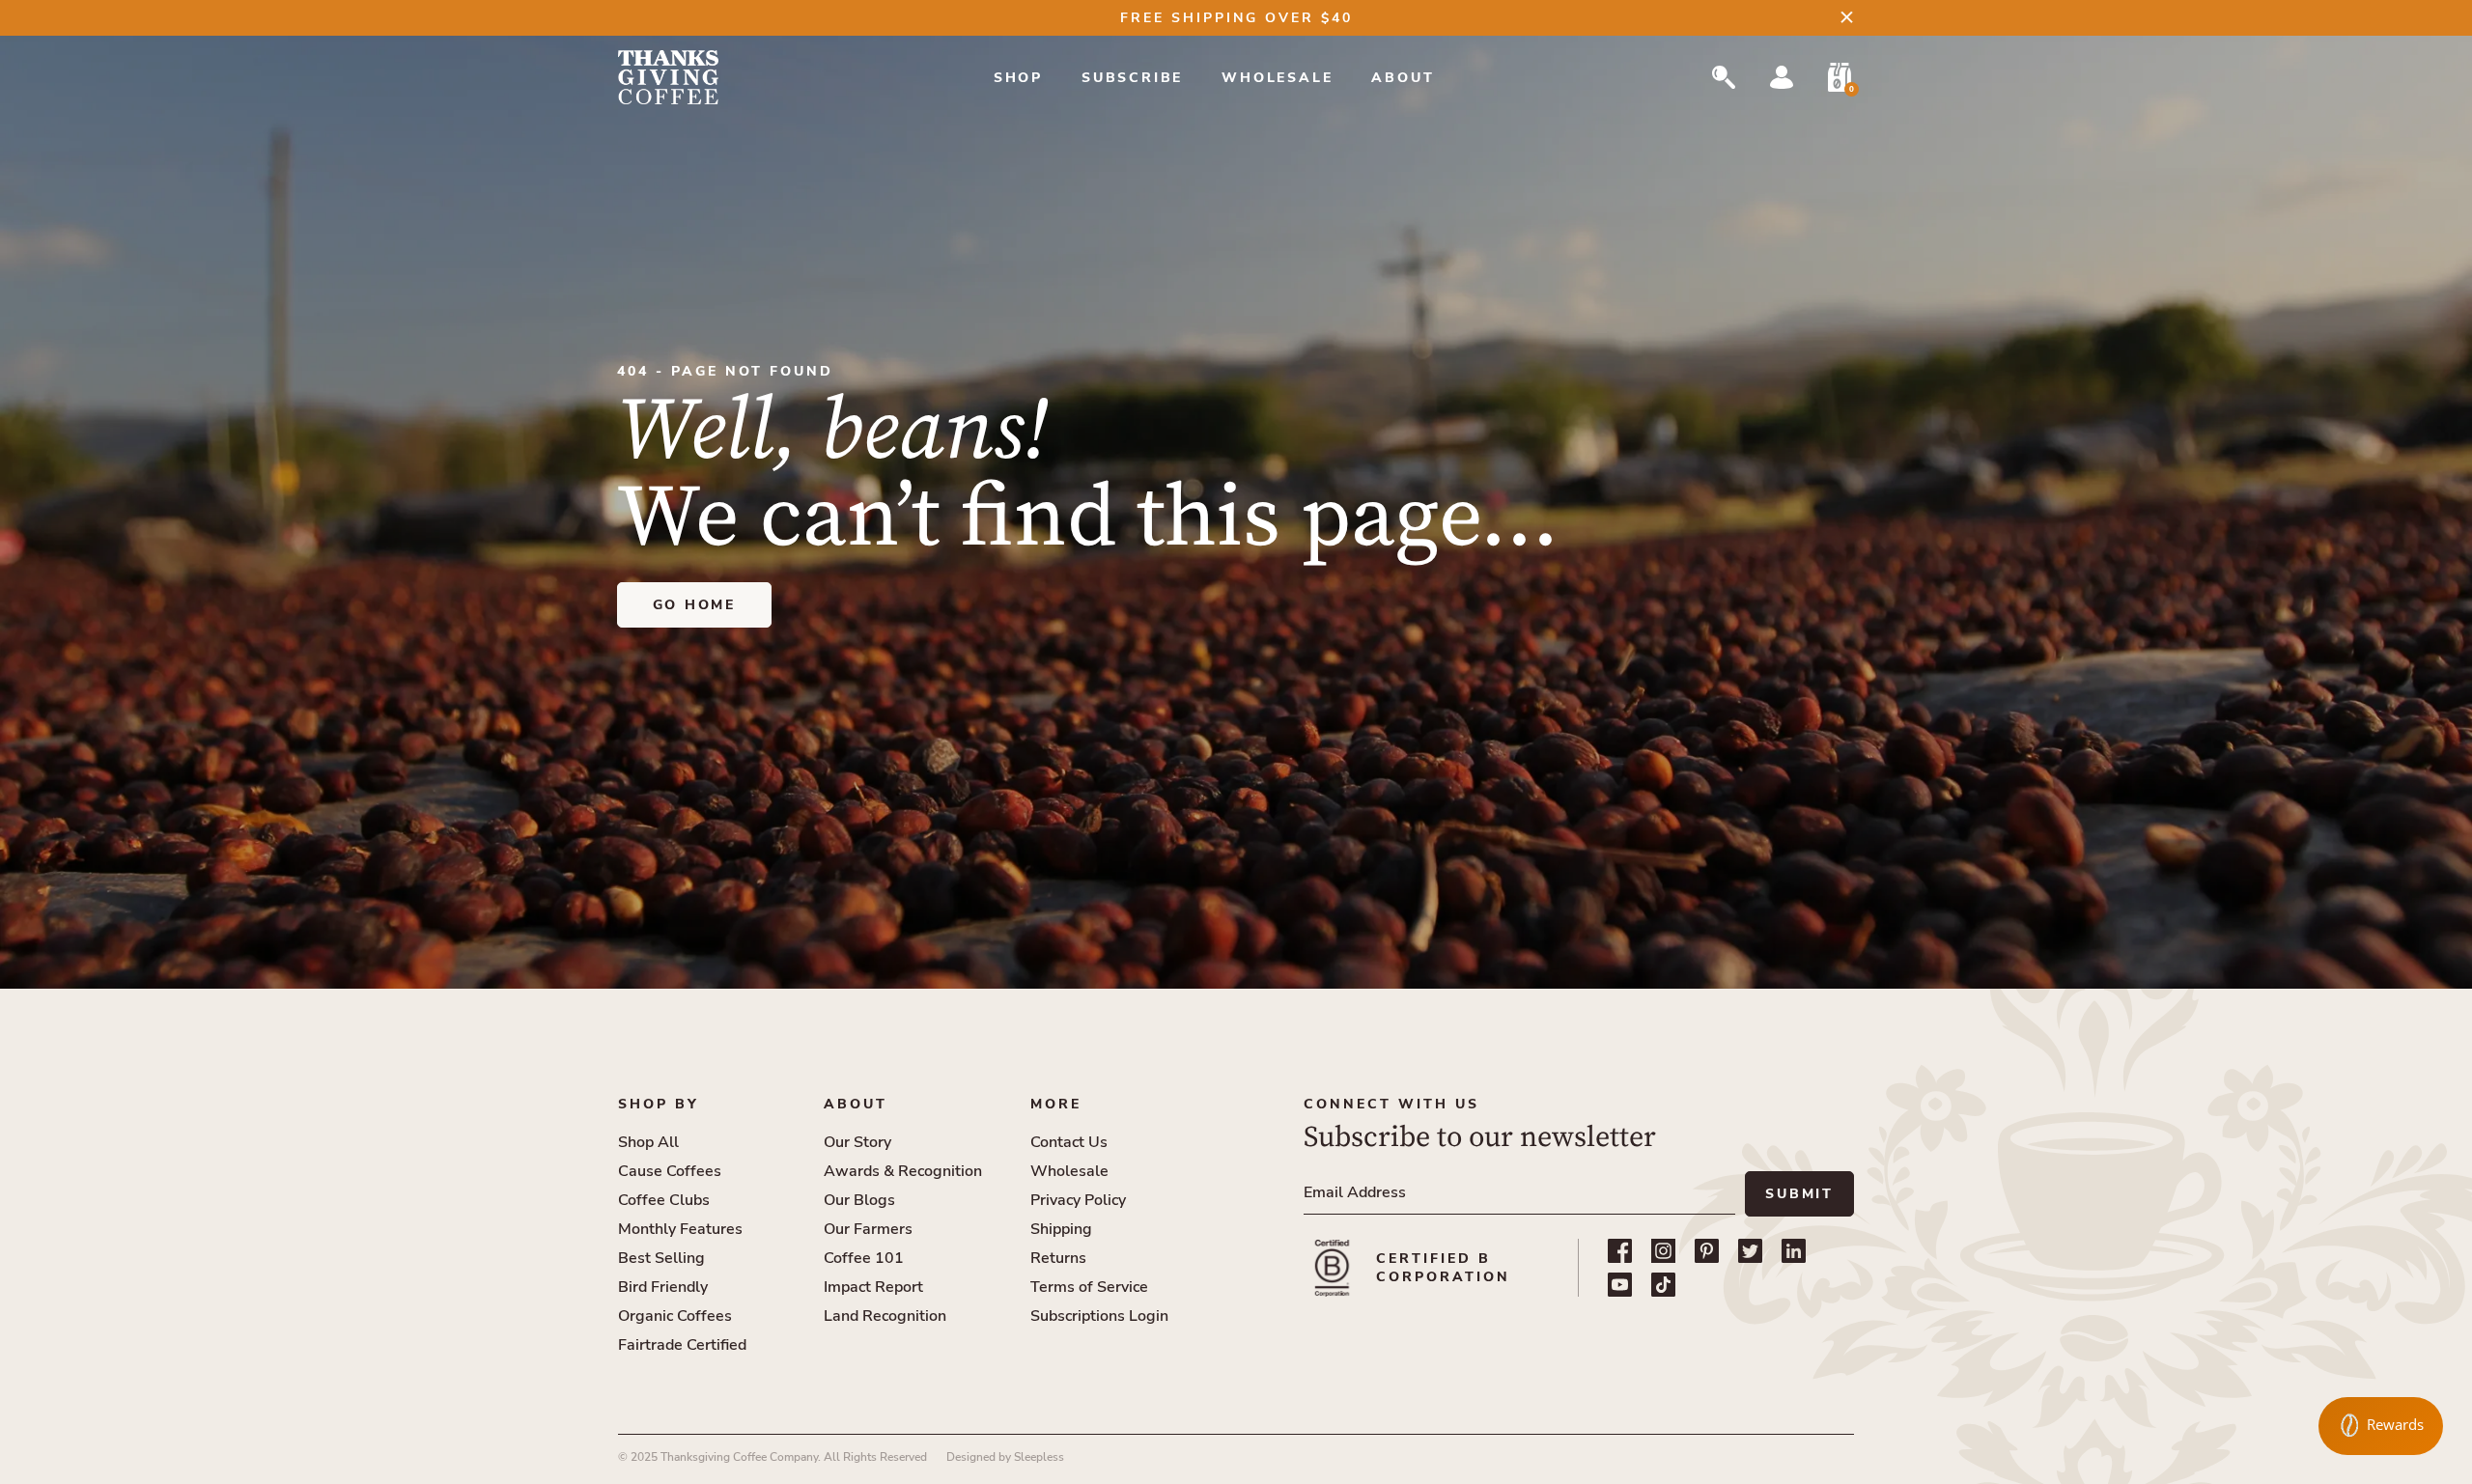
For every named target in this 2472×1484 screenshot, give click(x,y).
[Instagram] (1663, 1251)
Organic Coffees (675, 1316)
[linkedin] (1794, 1251)
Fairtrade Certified (682, 1345)
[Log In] (1782, 77)
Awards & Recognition (903, 1171)
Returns (1058, 1258)
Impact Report (873, 1287)
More (1056, 1104)
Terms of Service (1089, 1287)
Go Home (695, 605)
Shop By (659, 1104)
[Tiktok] (1663, 1285)
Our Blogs (859, 1200)
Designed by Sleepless (1005, 1457)
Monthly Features (680, 1229)
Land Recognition (885, 1316)
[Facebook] (1620, 1251)
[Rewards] (2381, 1426)
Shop (1018, 78)
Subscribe (1132, 78)
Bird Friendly (663, 1287)
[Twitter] (1750, 1251)
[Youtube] (1620, 1285)
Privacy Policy (1078, 1200)
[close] (1847, 17)
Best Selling (661, 1258)
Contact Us (1069, 1142)
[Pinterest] (1707, 1251)
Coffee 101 (864, 1258)
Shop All (648, 1142)
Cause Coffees (670, 1171)
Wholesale (1277, 78)
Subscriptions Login (1099, 1316)
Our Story (857, 1142)
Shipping (1061, 1229)
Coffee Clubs (664, 1200)
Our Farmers (868, 1229)
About (1403, 78)
